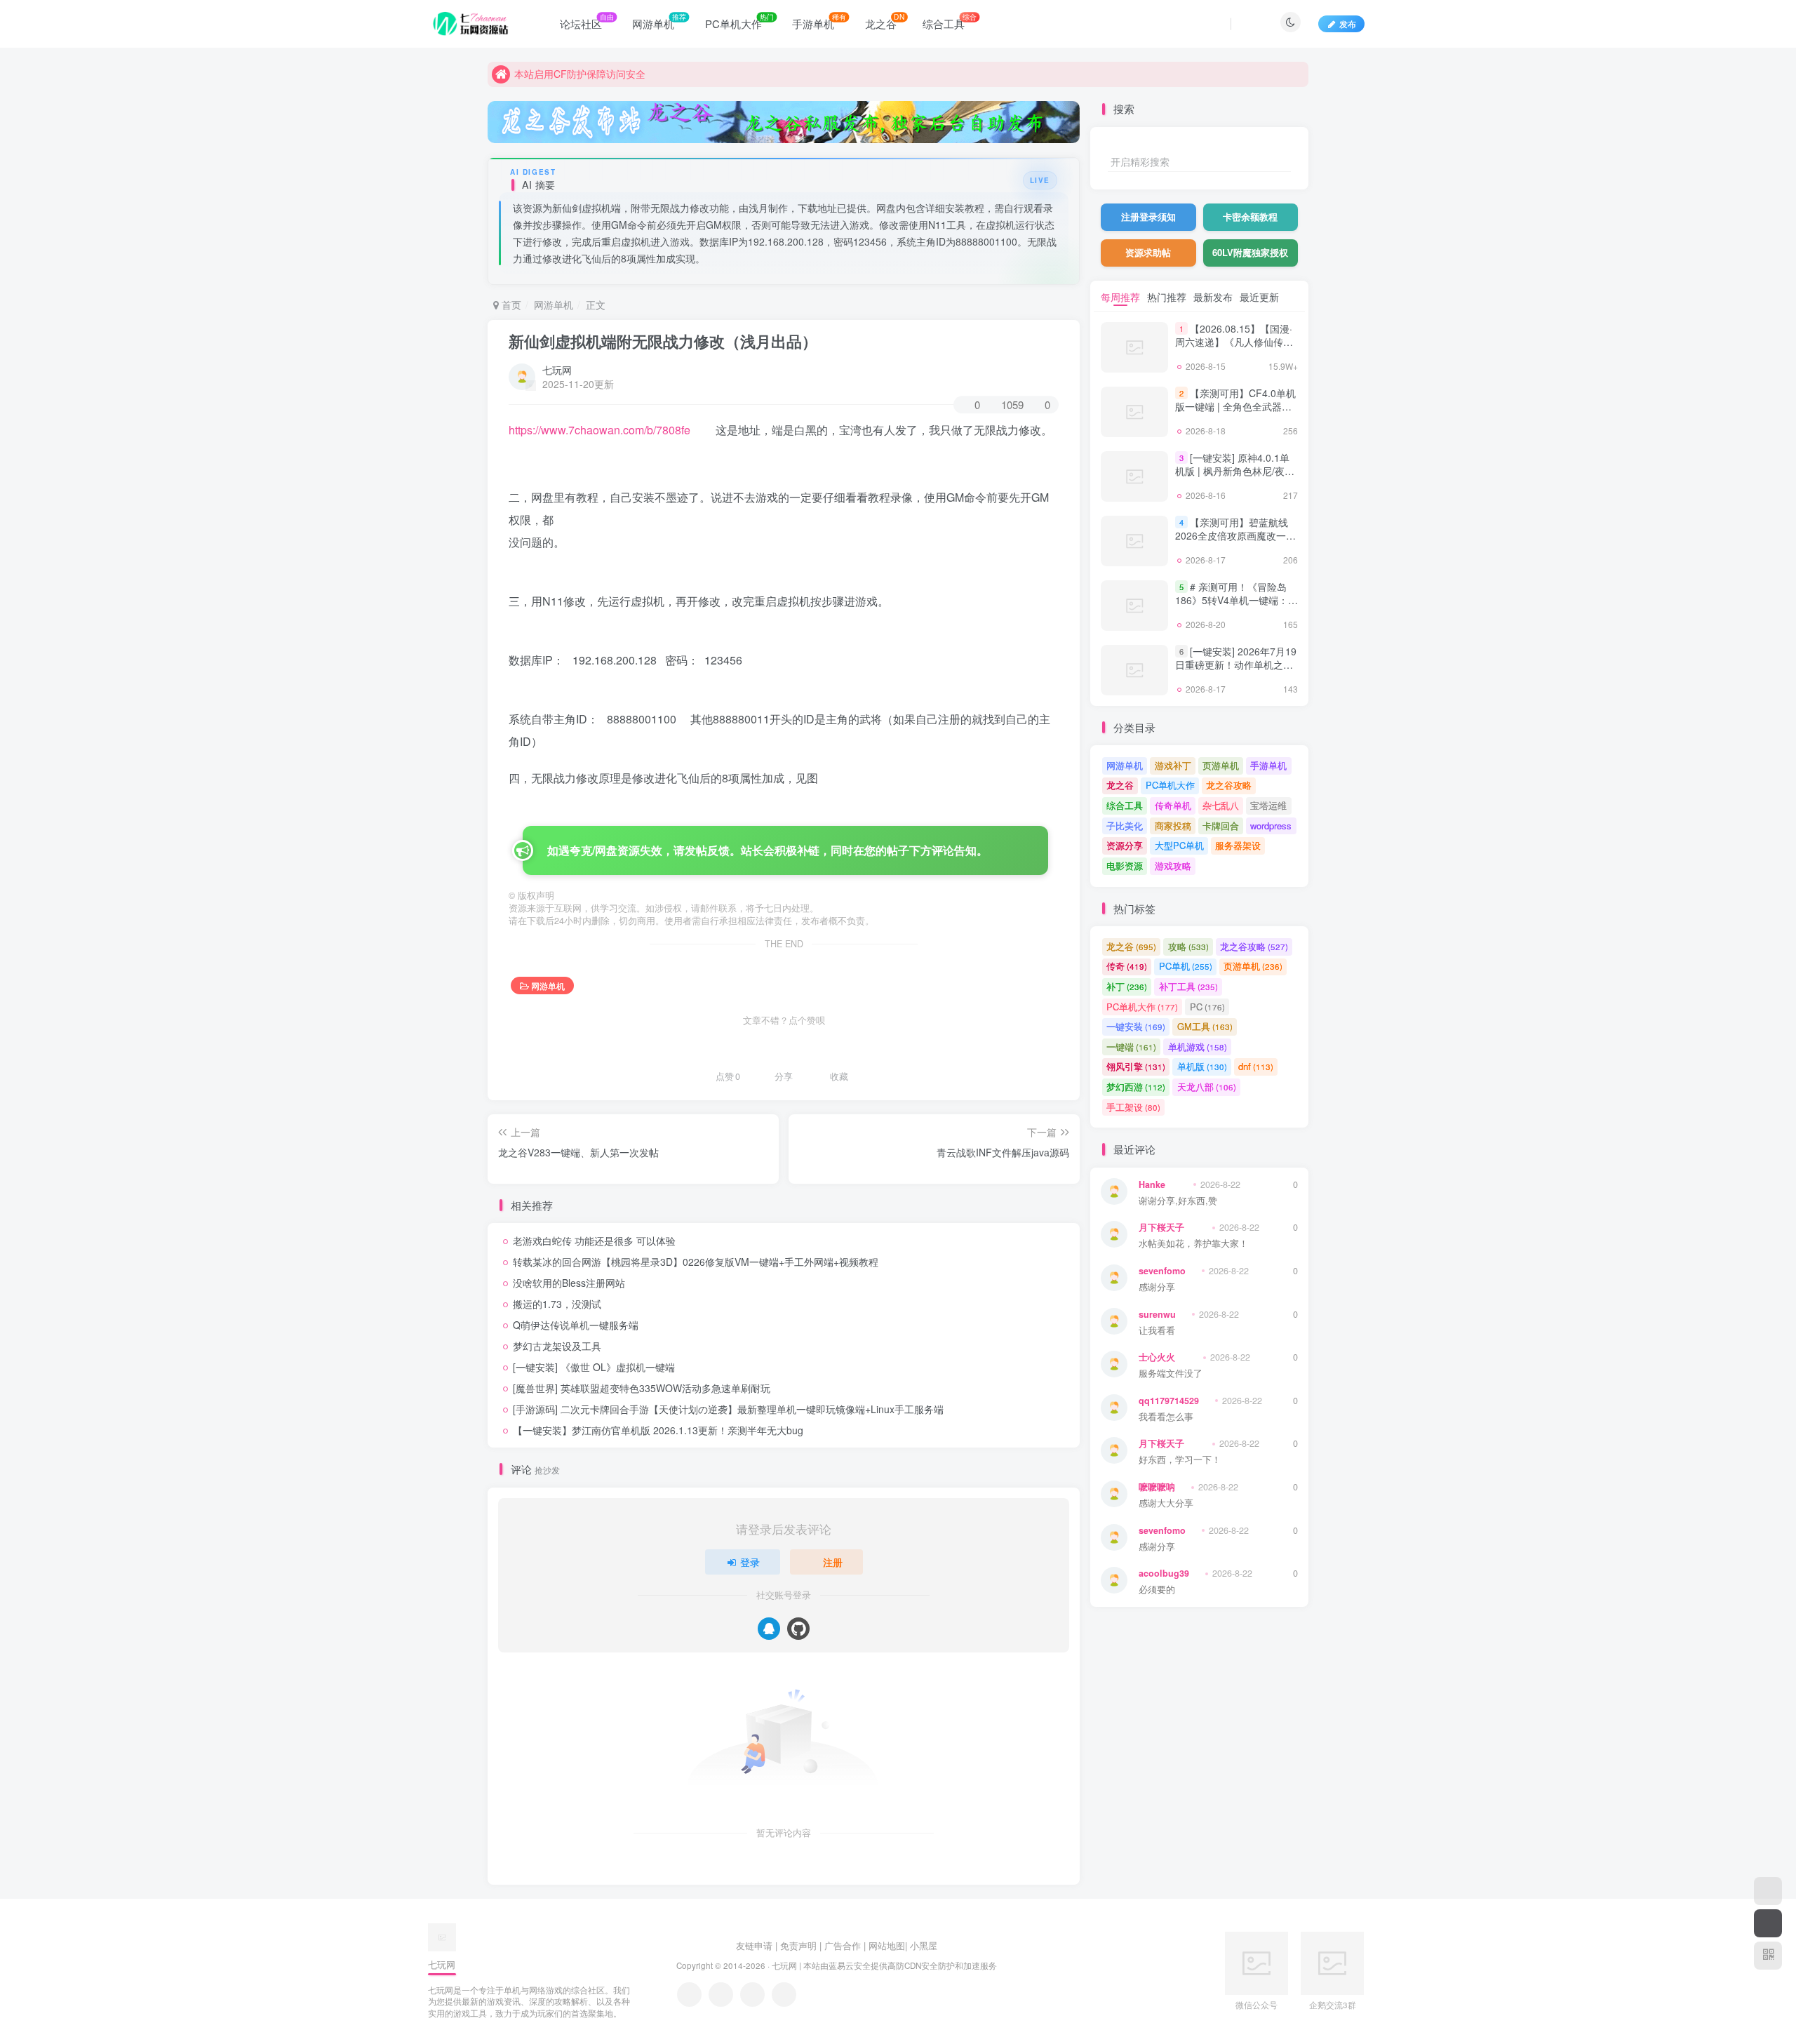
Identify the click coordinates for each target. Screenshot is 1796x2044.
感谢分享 (1157, 1287)
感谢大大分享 (1166, 1503)
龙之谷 (1120, 785)
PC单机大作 (1170, 785)
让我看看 (1157, 1331)
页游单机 (1221, 765)
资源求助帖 (1148, 252)
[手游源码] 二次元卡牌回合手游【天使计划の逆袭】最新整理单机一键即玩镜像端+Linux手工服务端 (728, 1409)
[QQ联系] (721, 1995)
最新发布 (1213, 297)
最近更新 (1259, 297)
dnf (1256, 1066)
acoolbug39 (1164, 1573)
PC (1207, 1007)
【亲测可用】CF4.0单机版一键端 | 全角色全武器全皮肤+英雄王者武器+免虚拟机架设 (1235, 414)
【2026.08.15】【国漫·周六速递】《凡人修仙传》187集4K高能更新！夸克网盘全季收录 (1234, 349)
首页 (510, 305)
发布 (1348, 24)
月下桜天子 (1161, 1227)
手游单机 (1268, 765)
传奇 (1127, 966)
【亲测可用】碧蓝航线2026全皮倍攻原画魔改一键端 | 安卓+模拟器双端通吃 (1235, 536)
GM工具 (1205, 1026)
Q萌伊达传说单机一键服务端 (576, 1325)
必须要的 (1157, 1590)
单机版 (1202, 1066)
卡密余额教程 (1250, 216)
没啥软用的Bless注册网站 (569, 1283)
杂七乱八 (1221, 805)
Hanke (1152, 1184)
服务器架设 (1238, 845)
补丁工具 (1188, 986)
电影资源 (1125, 866)
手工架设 (1133, 1107)
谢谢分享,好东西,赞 (1178, 1201)
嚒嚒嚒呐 (1157, 1487)
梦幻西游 (1136, 1087)
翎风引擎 (1136, 1066)
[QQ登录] (769, 1629)
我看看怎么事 (1166, 1417)
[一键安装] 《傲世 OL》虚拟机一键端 (594, 1367)
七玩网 (557, 370)
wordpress (1271, 826)
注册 (833, 1562)
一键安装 (1136, 1026)
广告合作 (843, 1945)
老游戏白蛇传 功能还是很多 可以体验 (594, 1241)
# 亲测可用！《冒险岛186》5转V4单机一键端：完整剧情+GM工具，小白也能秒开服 (1237, 607)
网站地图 (887, 1945)
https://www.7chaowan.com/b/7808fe (599, 430)
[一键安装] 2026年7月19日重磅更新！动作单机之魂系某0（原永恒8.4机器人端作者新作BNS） (1236, 672)
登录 (750, 1562)
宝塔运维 (1268, 805)
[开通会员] (1768, 1923)
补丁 (1127, 986)
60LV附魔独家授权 (1250, 252)
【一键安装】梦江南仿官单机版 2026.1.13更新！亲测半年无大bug (658, 1430)
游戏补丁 (1173, 765)
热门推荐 (1167, 297)
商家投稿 (1173, 826)
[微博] (752, 1995)
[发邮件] (784, 1995)
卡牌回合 (1221, 826)
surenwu (1157, 1314)
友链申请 (754, 1945)
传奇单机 (1173, 805)
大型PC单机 (1179, 845)
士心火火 (1157, 1357)
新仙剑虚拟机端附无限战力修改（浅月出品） (663, 341)
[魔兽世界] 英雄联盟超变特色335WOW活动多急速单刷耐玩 (642, 1388)
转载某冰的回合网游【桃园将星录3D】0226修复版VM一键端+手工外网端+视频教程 (696, 1262)
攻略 (1188, 946)
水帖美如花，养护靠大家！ (1193, 1244)
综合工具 (1125, 805)
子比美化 (1125, 826)
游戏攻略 (1173, 866)
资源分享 (1125, 845)
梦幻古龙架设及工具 (557, 1346)
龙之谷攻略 (1229, 785)
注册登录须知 (1148, 216)
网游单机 (554, 305)
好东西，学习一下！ (1180, 1460)
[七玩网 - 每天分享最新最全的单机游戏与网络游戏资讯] (442, 1936)
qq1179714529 (1169, 1401)
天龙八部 (1207, 1087)
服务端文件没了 (1171, 1374)
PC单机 (1186, 966)
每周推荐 (1120, 297)
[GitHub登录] (798, 1629)
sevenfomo (1162, 1271)
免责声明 (798, 1945)
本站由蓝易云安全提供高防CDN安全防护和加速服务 (900, 1965)
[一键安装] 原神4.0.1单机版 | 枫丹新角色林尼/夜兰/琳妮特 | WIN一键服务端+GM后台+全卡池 (1236, 478)
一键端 (1131, 1047)
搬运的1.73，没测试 (557, 1304)
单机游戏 (1198, 1047)
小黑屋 (924, 1945)
